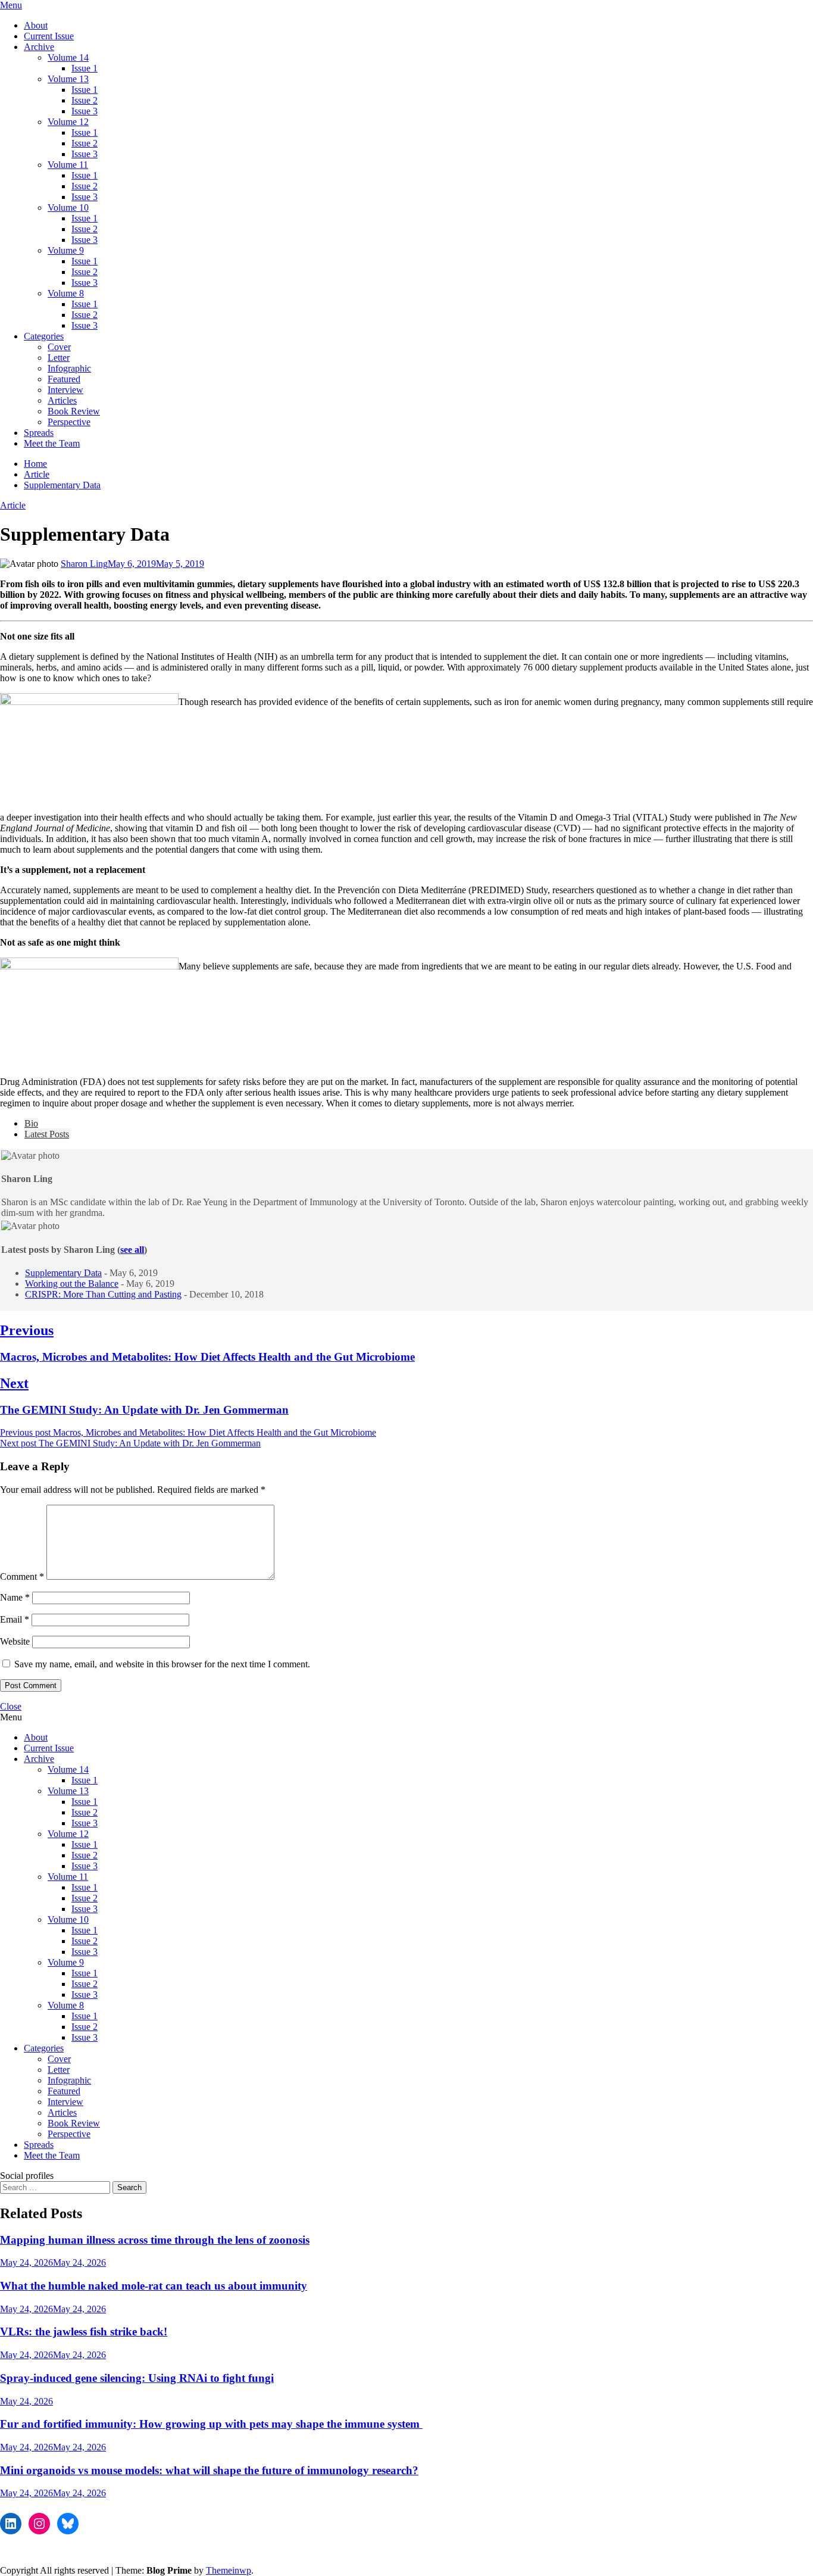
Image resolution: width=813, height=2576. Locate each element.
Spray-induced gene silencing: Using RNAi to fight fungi (137, 2378)
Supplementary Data (63, 1273)
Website (15, 1641)
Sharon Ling (84, 564)
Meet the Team (52, 443)
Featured (64, 379)
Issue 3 (85, 111)
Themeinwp (229, 2570)
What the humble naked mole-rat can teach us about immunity (154, 2286)
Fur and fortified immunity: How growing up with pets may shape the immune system (211, 2424)
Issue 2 (85, 100)
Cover (59, 347)
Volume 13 (68, 79)
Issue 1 (85, 68)
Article (13, 505)
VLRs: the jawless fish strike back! (84, 2332)
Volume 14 (68, 57)
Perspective (69, 422)
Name (15, 1597)
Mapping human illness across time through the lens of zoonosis (155, 2240)
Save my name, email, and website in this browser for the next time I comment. (162, 1664)
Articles (62, 400)
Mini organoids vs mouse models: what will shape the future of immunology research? (209, 2470)
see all (132, 1250)
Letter (59, 358)
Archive (39, 47)
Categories (44, 336)
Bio (31, 1123)
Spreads (39, 433)
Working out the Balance (72, 1284)
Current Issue (49, 36)
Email (15, 1619)
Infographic (69, 368)
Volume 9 (66, 250)
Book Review (74, 411)
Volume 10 (68, 208)
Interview (65, 390)
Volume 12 (68, 122)
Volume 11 (68, 165)
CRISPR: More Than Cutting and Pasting (103, 1294)
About (36, 25)
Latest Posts (47, 1134)
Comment (22, 1577)
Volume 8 (66, 293)
